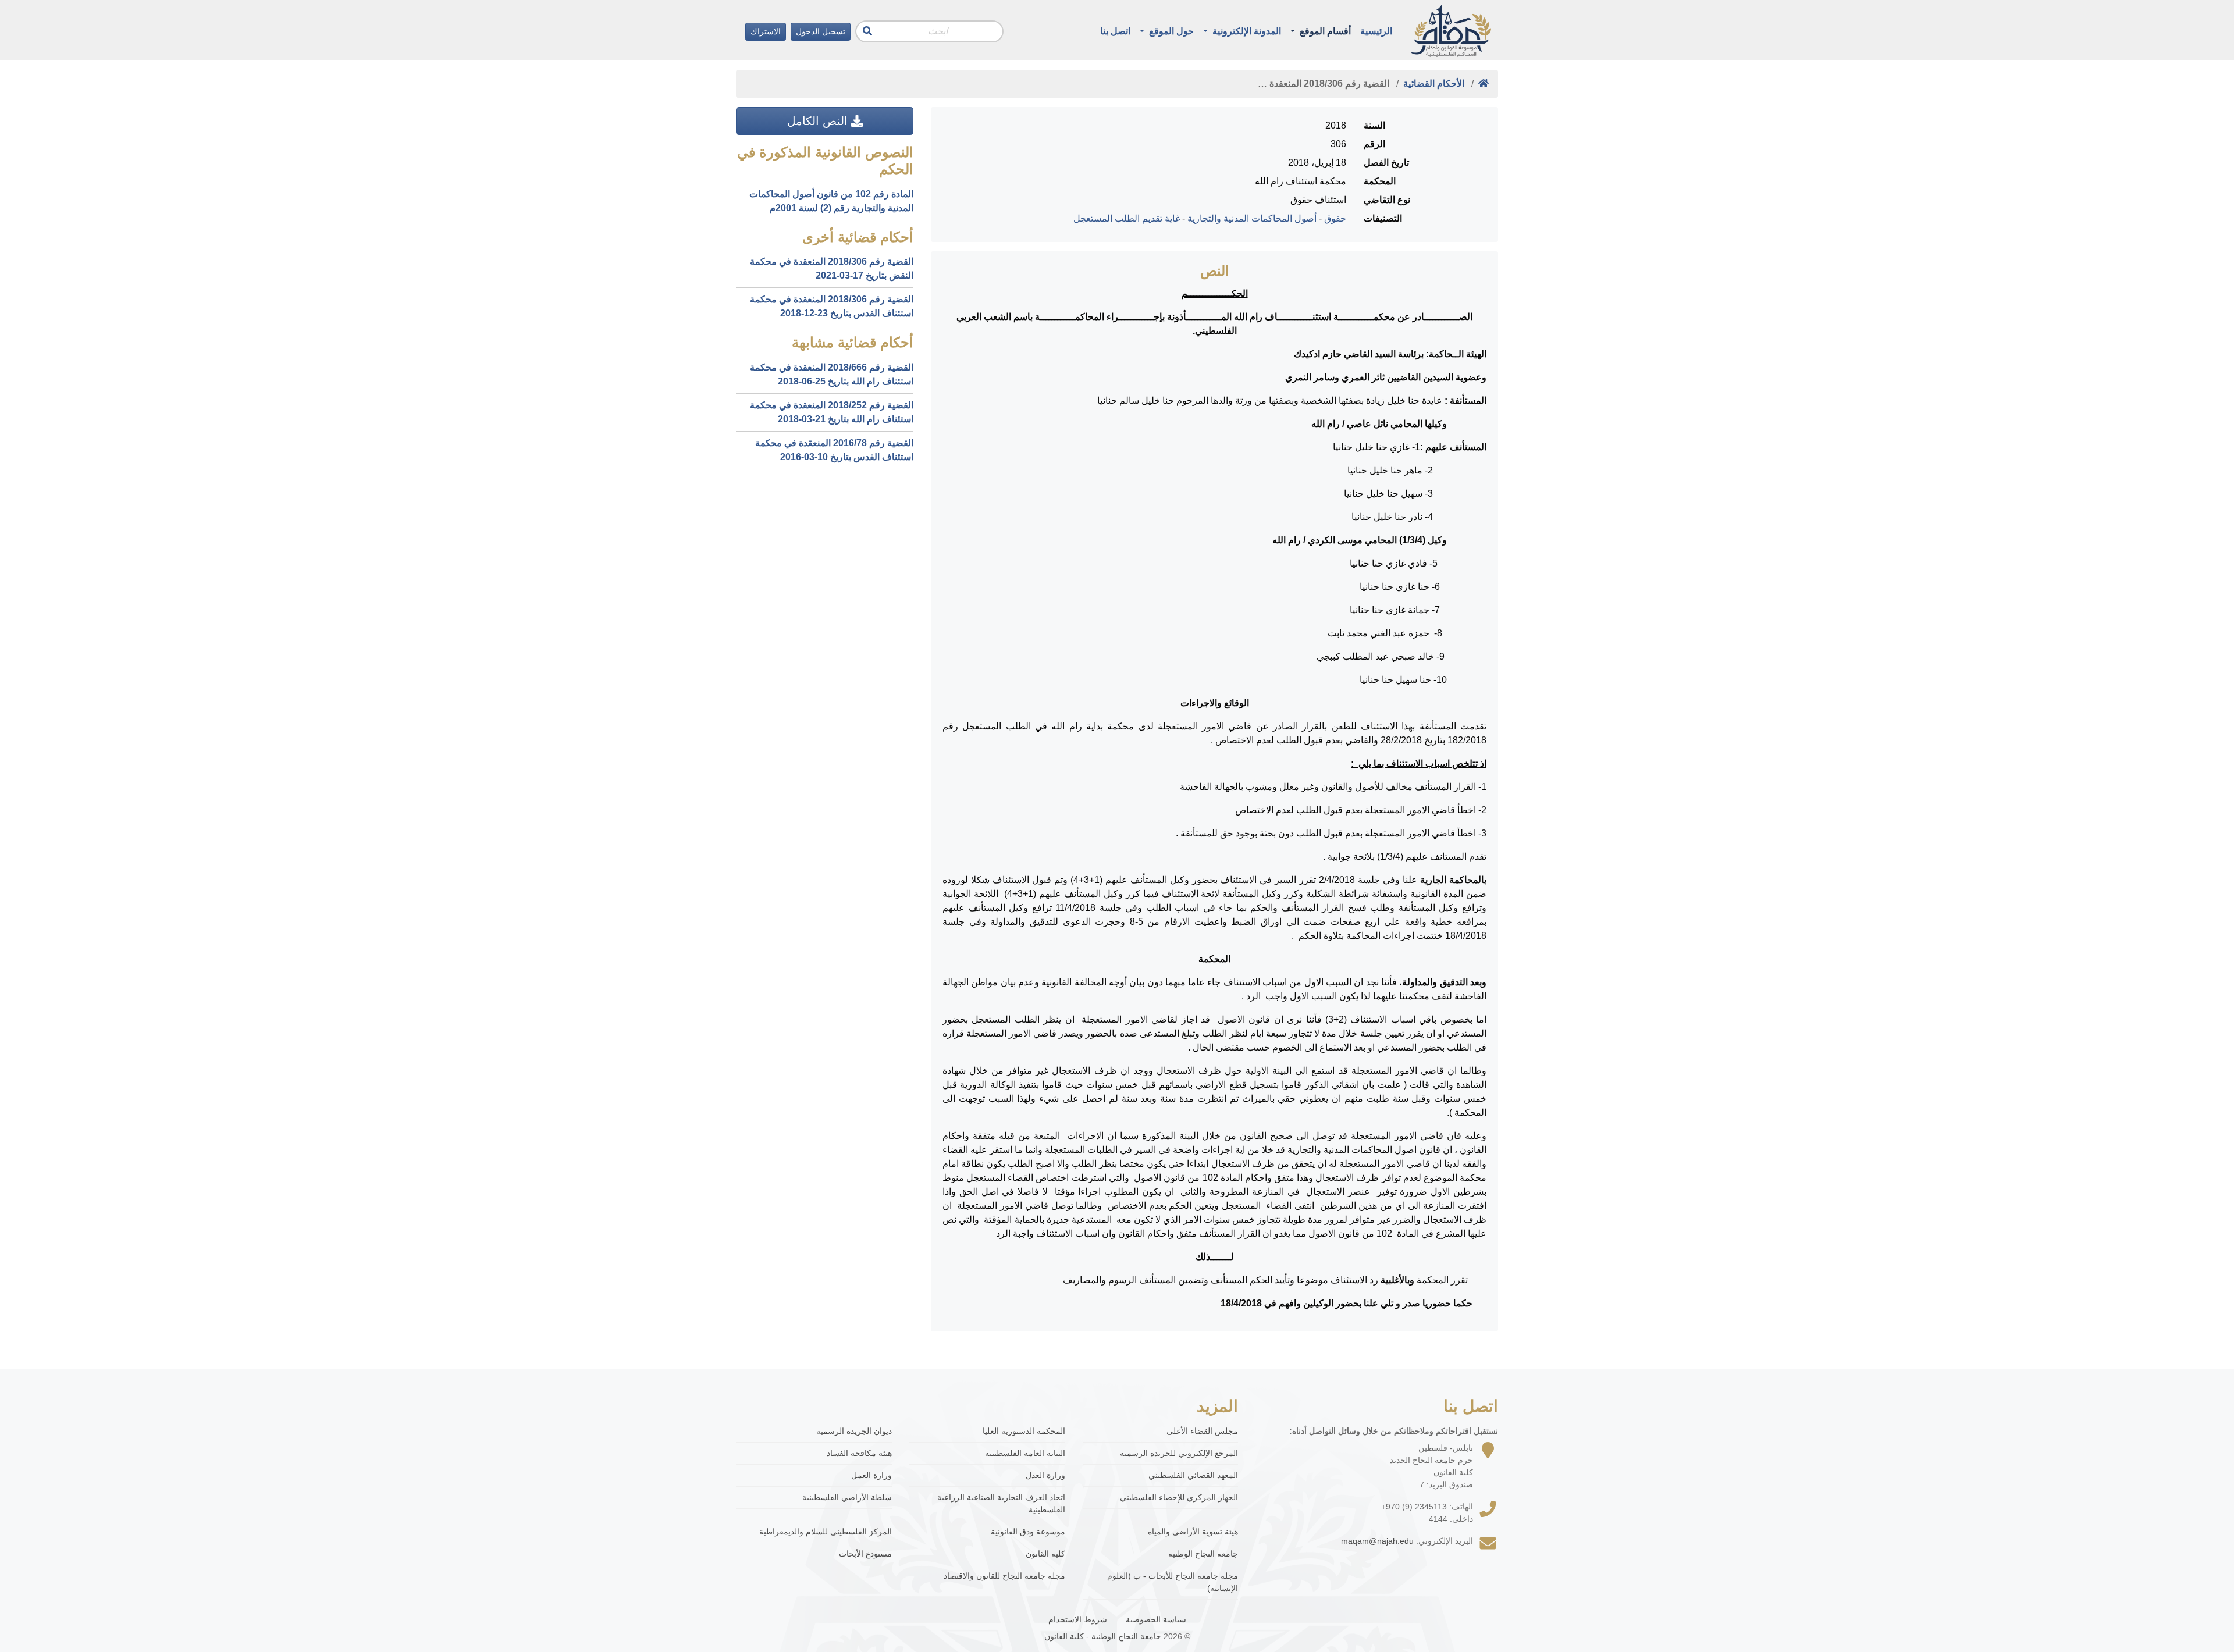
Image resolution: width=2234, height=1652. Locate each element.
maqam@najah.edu (1377, 1541)
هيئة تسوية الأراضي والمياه (1193, 1532)
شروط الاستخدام (1078, 1619)
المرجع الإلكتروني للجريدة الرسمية (1179, 1453)
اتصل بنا (1115, 31)
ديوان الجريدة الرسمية (854, 1431)
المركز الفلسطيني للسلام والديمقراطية (826, 1532)
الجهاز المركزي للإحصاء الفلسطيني (1179, 1497)
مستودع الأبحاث (865, 1554)
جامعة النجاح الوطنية (1203, 1554)
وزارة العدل (1045, 1475)
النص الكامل (819, 121)
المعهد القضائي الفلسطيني (1193, 1475)
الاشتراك (766, 31)
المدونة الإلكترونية (1246, 31)
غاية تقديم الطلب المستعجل (1127, 218)
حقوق (1335, 218)
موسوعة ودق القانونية (1028, 1532)
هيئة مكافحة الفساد (859, 1453)
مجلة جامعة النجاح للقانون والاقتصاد (1004, 1576)
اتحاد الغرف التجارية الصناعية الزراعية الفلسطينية (1001, 1503)
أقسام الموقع (1324, 31)
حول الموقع (1170, 31)
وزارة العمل (871, 1475)
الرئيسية (1376, 31)
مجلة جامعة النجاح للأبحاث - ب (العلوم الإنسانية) (1173, 1582)
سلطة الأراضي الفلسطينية (847, 1497)
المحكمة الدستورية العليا (1024, 1431)
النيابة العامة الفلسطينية (1025, 1453)
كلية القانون (1045, 1554)
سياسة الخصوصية (1156, 1619)
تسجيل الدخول (821, 31)
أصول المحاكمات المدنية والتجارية (1252, 218)
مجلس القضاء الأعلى (1202, 1431)
